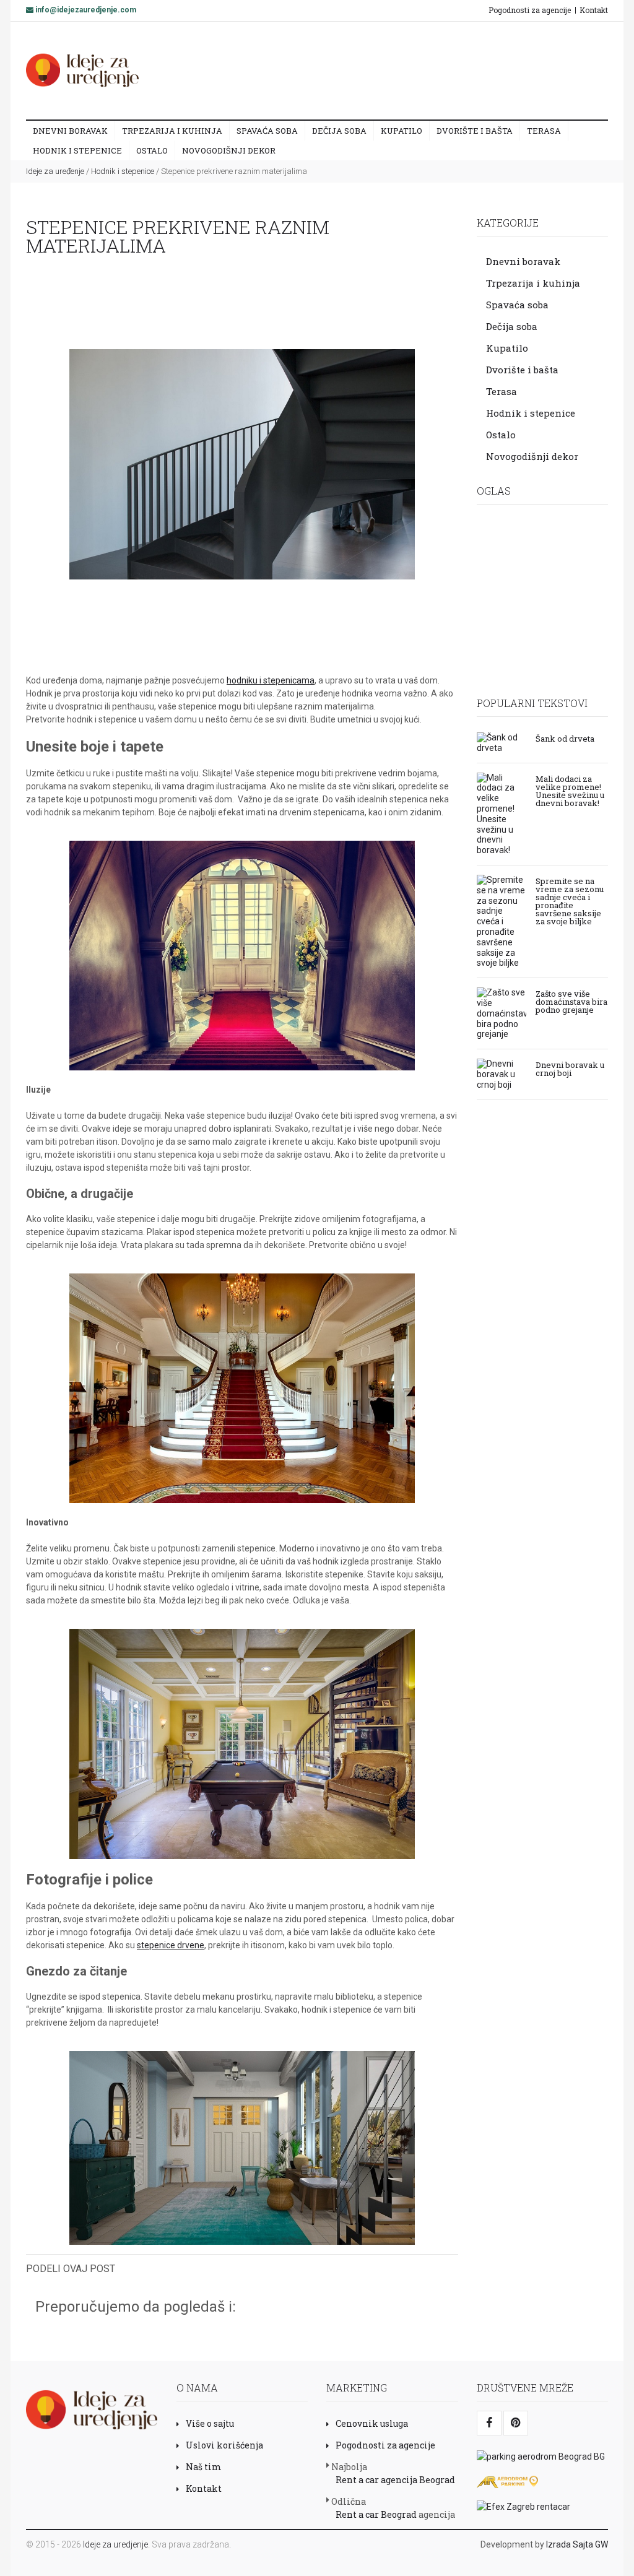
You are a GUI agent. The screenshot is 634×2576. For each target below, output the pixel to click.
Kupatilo (402, 131)
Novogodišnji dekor (229, 150)
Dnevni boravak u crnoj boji (570, 1068)
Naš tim (204, 2467)
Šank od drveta (565, 738)
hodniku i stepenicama (271, 680)
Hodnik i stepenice (77, 150)
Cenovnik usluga (372, 2423)
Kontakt (594, 10)
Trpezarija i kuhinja (172, 131)
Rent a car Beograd (376, 2514)
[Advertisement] (383, 70)
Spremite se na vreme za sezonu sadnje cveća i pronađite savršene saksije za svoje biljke (570, 900)
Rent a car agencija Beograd (395, 2480)
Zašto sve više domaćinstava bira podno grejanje (571, 1001)
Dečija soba (339, 131)
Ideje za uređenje (55, 171)
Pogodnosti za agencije (530, 10)
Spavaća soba (267, 131)
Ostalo (152, 150)
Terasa (544, 131)
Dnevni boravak (70, 131)
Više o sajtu (210, 2423)
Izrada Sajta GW (577, 2544)
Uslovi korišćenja (224, 2445)
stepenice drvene (171, 1945)
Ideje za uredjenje (115, 2544)
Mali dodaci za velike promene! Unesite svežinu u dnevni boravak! (570, 790)
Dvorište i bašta (475, 131)
